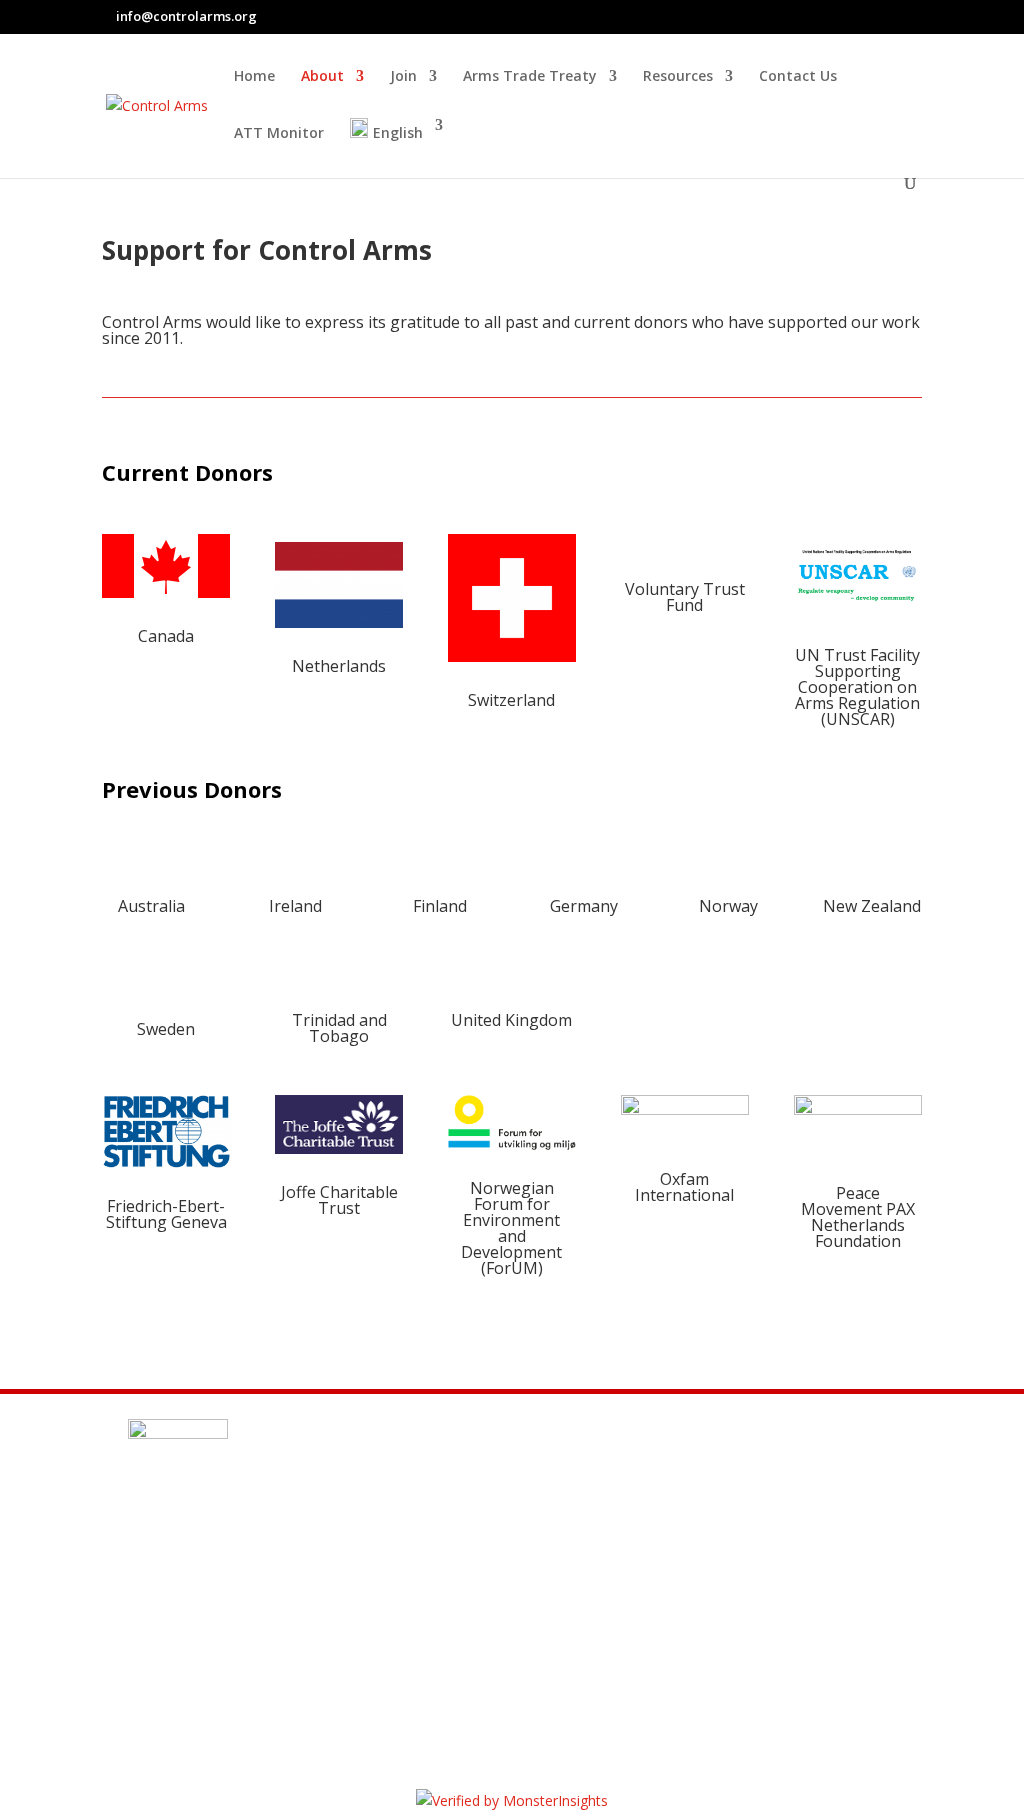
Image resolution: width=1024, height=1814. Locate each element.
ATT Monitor (279, 134)
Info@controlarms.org (276, 1585)
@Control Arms (241, 1633)
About (322, 77)
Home (254, 77)
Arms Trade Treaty (530, 77)
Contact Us (798, 77)
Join (403, 77)
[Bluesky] (917, 17)
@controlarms (239, 1681)
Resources (678, 77)
